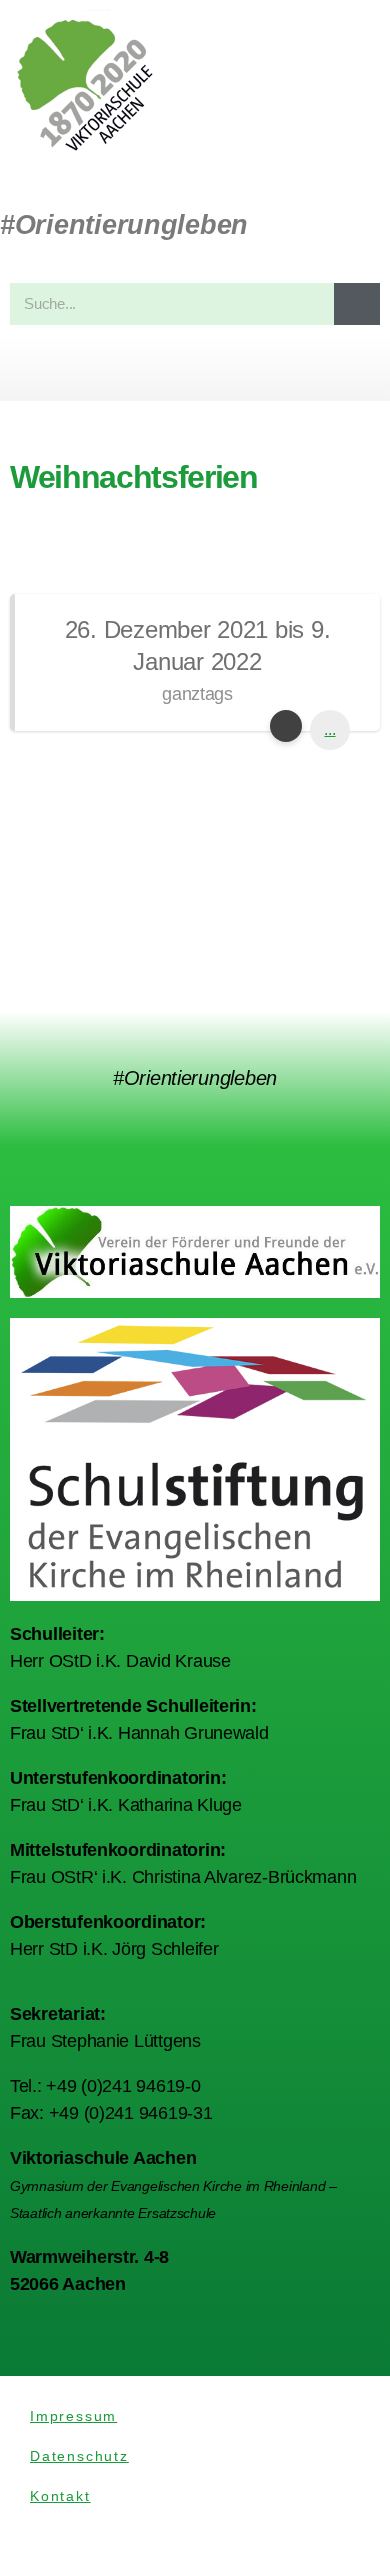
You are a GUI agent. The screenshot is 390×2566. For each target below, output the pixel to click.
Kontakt (60, 2496)
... (329, 729)
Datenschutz (79, 2456)
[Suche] (357, 304)
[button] (195, 368)
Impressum (73, 2416)
